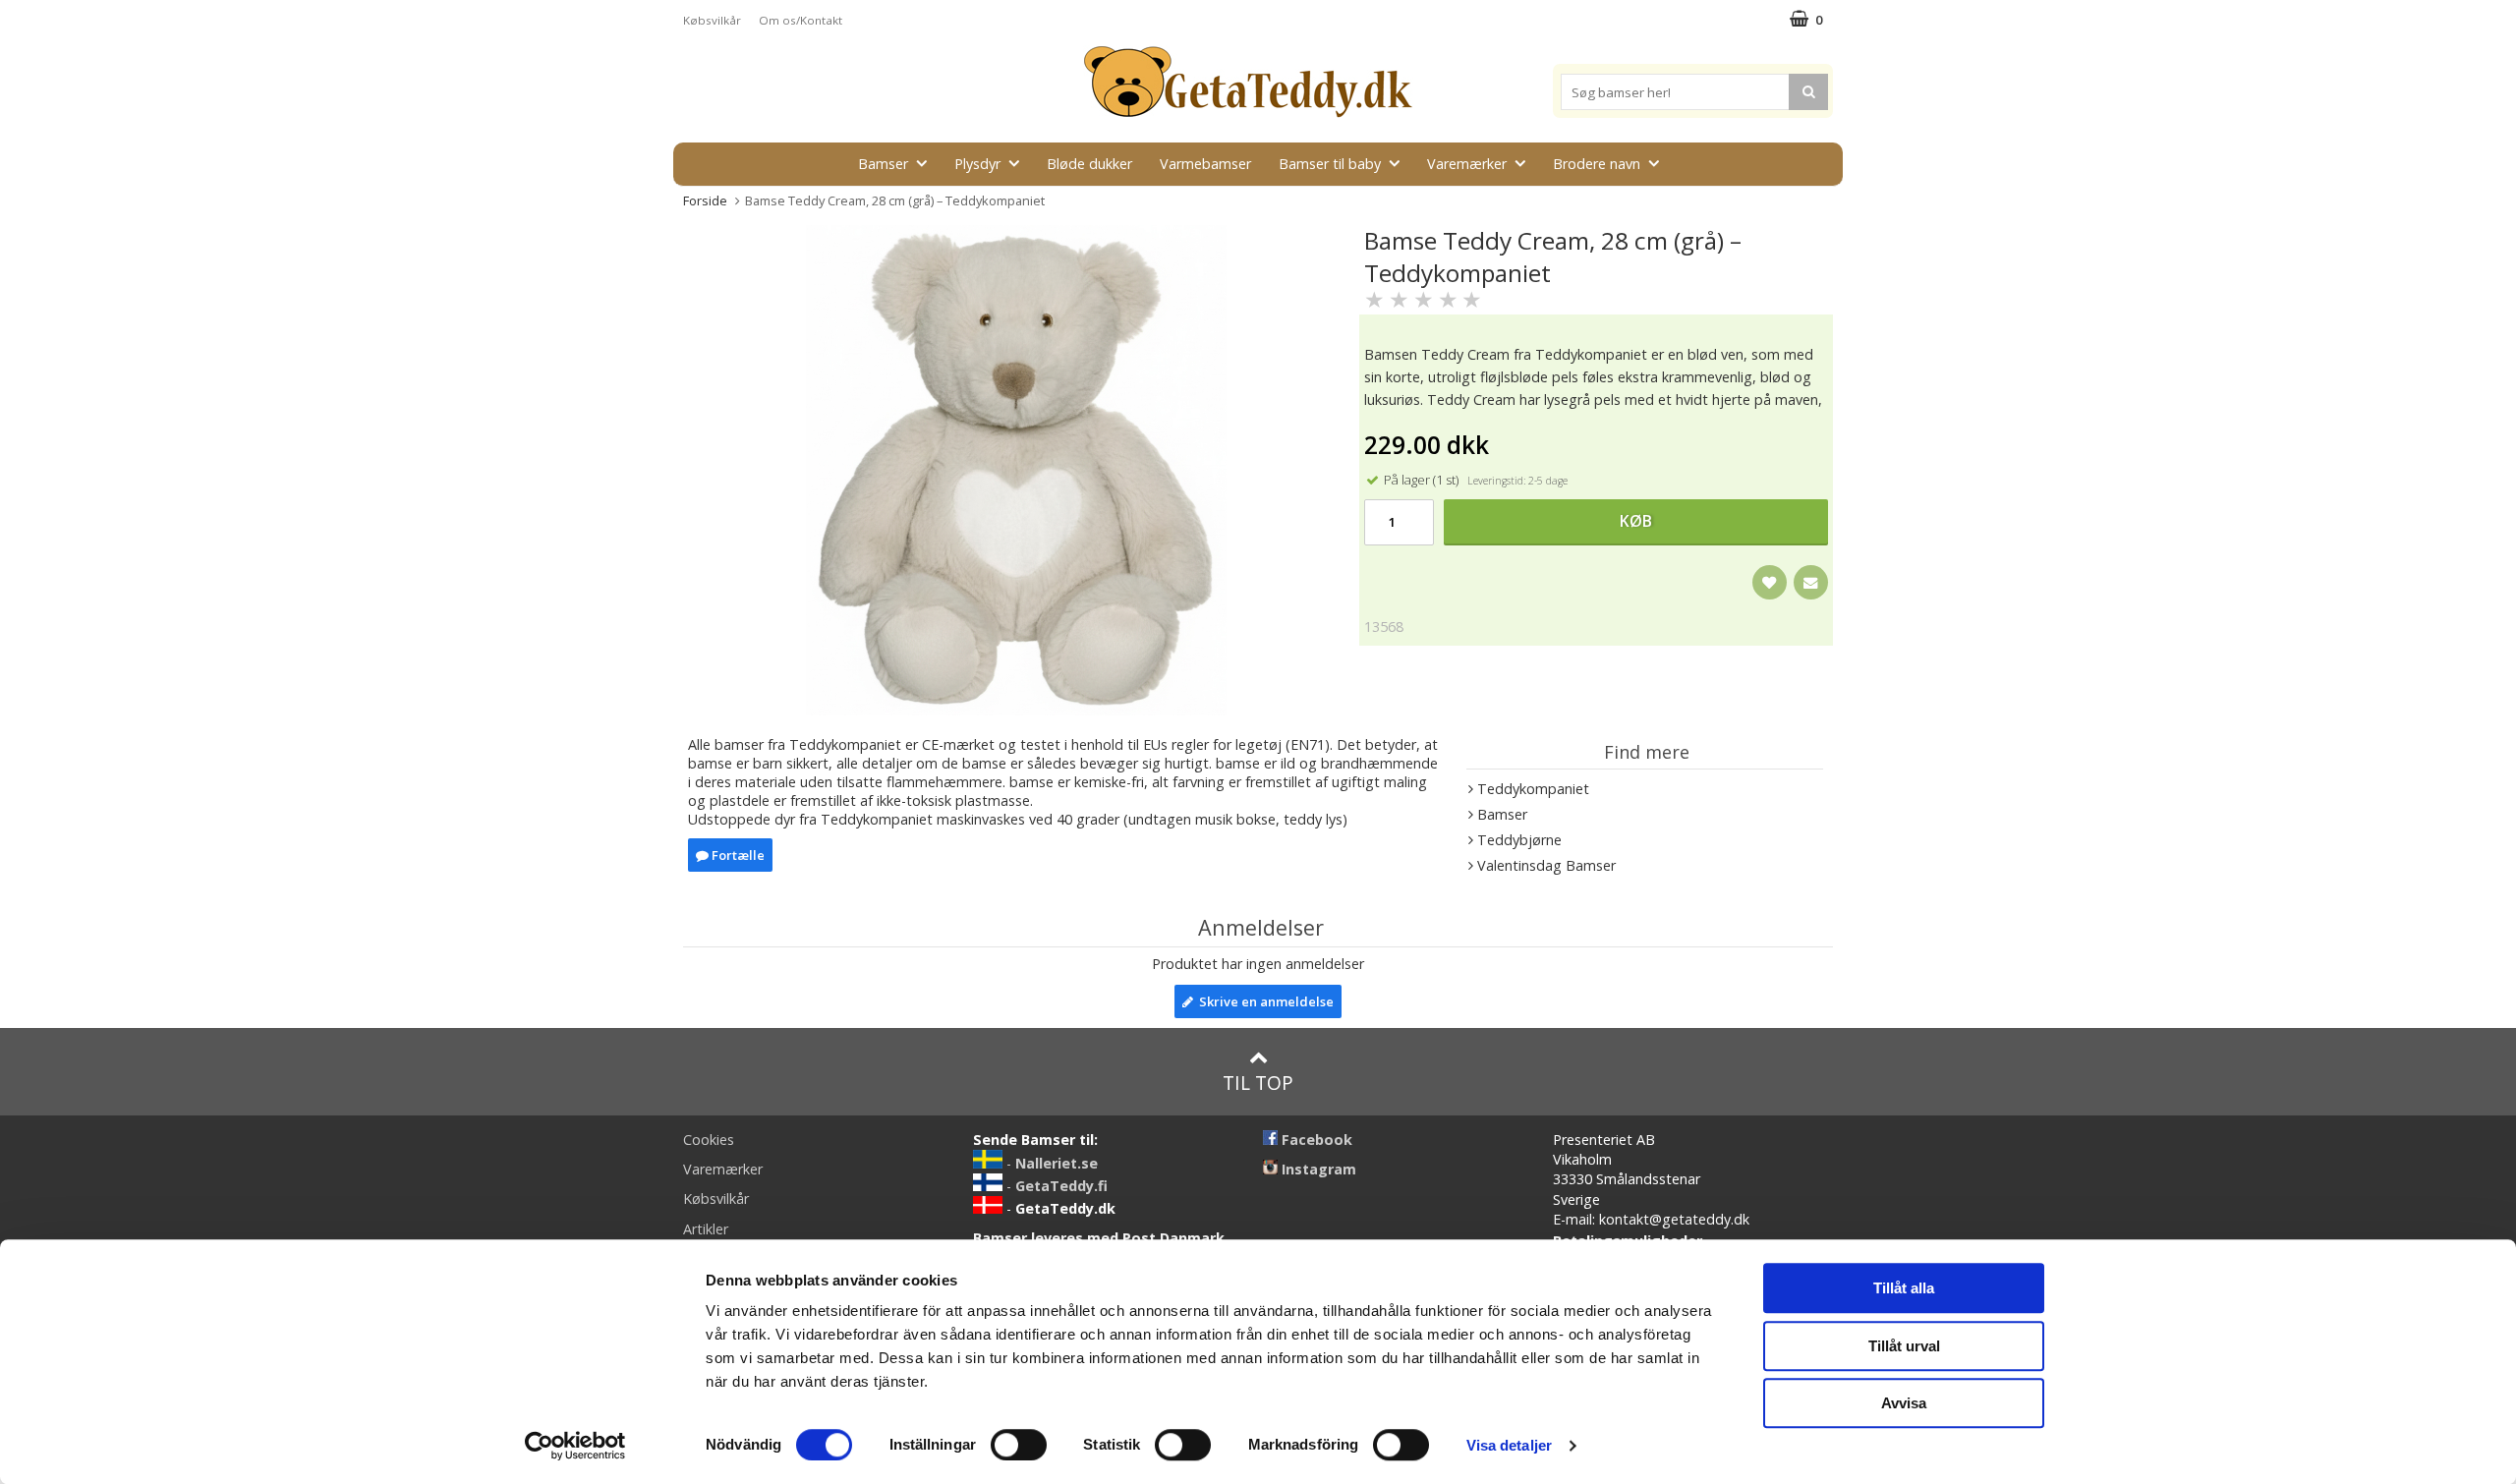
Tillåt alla (1904, 1288)
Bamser (883, 164)
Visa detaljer (1509, 1445)
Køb (1636, 521)
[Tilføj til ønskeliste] (1770, 582)
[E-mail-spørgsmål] (1811, 582)
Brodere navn (1597, 164)
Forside (705, 200)
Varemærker (1467, 164)
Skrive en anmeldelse (1263, 1001)
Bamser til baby (1330, 164)
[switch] (1019, 1445)
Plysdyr (977, 164)
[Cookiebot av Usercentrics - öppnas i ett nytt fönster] (575, 1446)
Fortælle (737, 855)
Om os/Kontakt (801, 20)
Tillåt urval (1904, 1346)
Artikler (706, 1229)
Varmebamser (1205, 164)
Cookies (709, 1140)
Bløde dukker (1089, 164)
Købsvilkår (712, 20)
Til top (1258, 1083)
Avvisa (1904, 1403)
